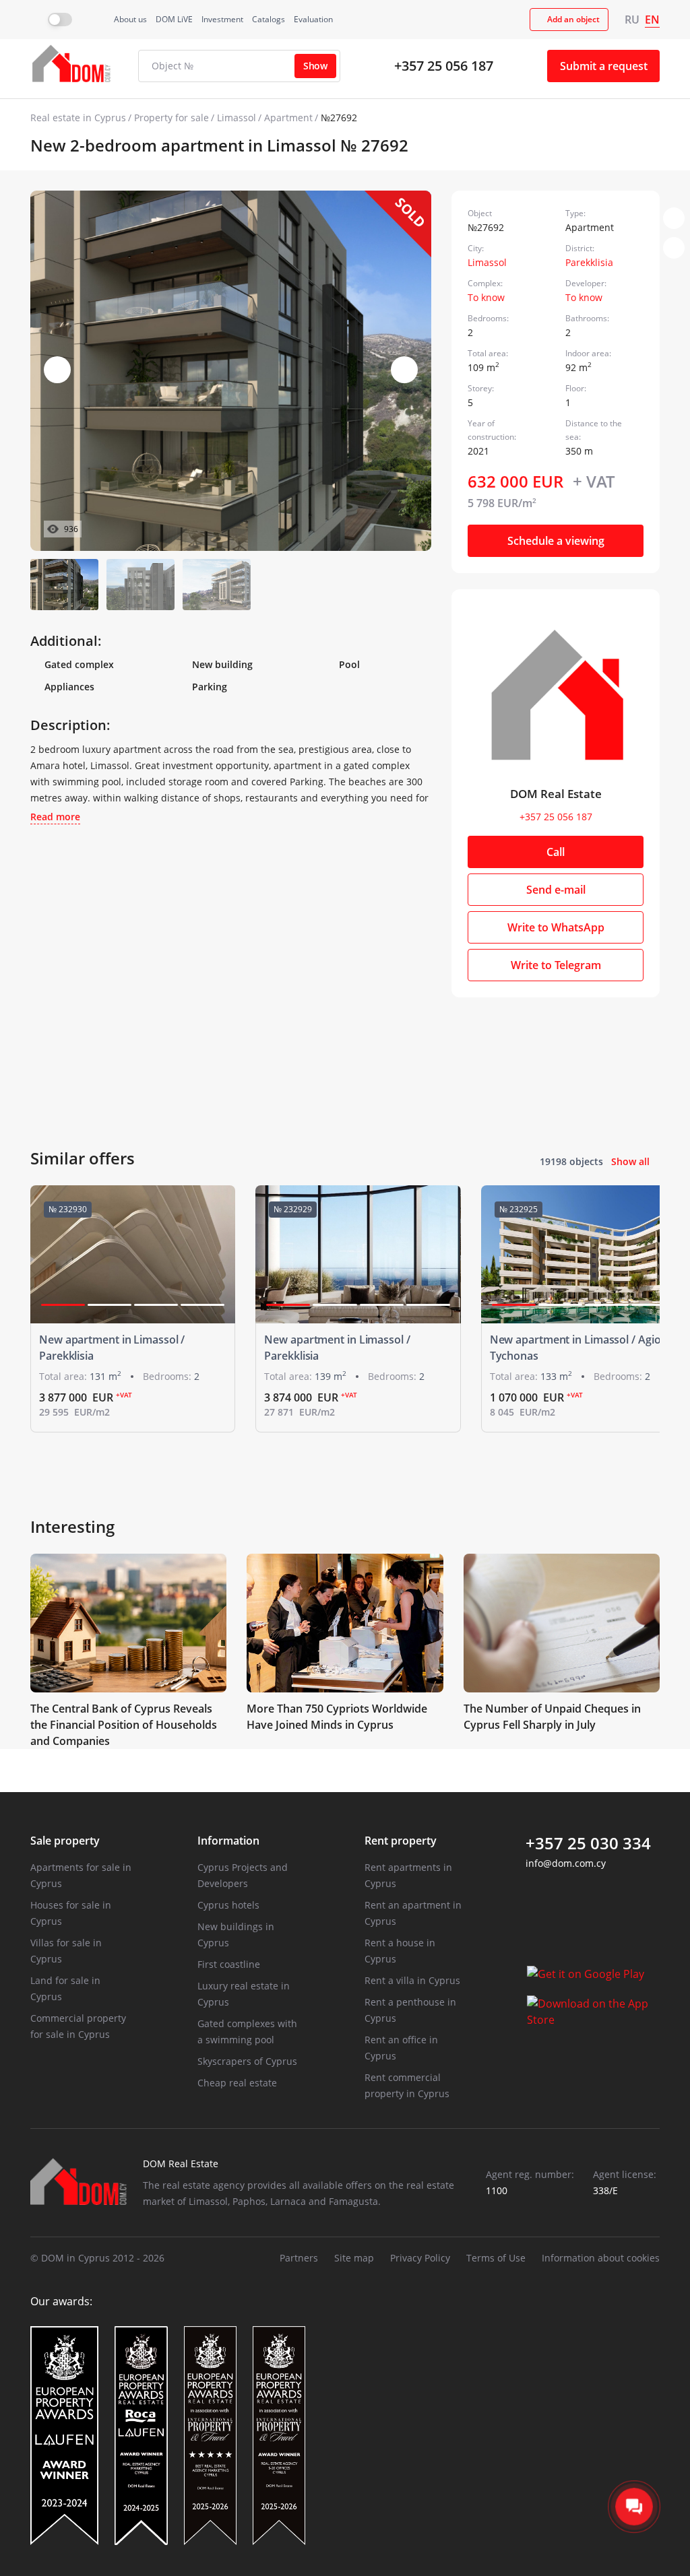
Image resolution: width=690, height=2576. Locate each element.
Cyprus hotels (228, 1905)
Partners (299, 2258)
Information (228, 1841)
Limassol (237, 118)
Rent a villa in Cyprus (412, 1980)
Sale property (65, 1841)
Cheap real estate (237, 2083)
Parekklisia (589, 262)
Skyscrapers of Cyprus (247, 2061)
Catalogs (269, 19)
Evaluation (313, 19)
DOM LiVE (174, 19)
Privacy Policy (420, 2258)
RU (632, 20)
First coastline (229, 1964)
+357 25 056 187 (444, 66)
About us (130, 19)
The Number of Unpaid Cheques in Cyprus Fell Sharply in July (552, 1717)
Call (556, 852)
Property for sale (171, 118)
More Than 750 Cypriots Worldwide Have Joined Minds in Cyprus (337, 1717)
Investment (222, 19)
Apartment (288, 118)
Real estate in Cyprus (78, 118)
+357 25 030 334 (588, 1843)
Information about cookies (601, 2258)
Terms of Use (496, 2258)
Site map (354, 2258)
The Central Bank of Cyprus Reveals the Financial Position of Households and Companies (124, 1725)
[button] (404, 370)
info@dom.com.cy (566, 1863)
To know (486, 297)
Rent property (401, 1841)
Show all (630, 1161)
